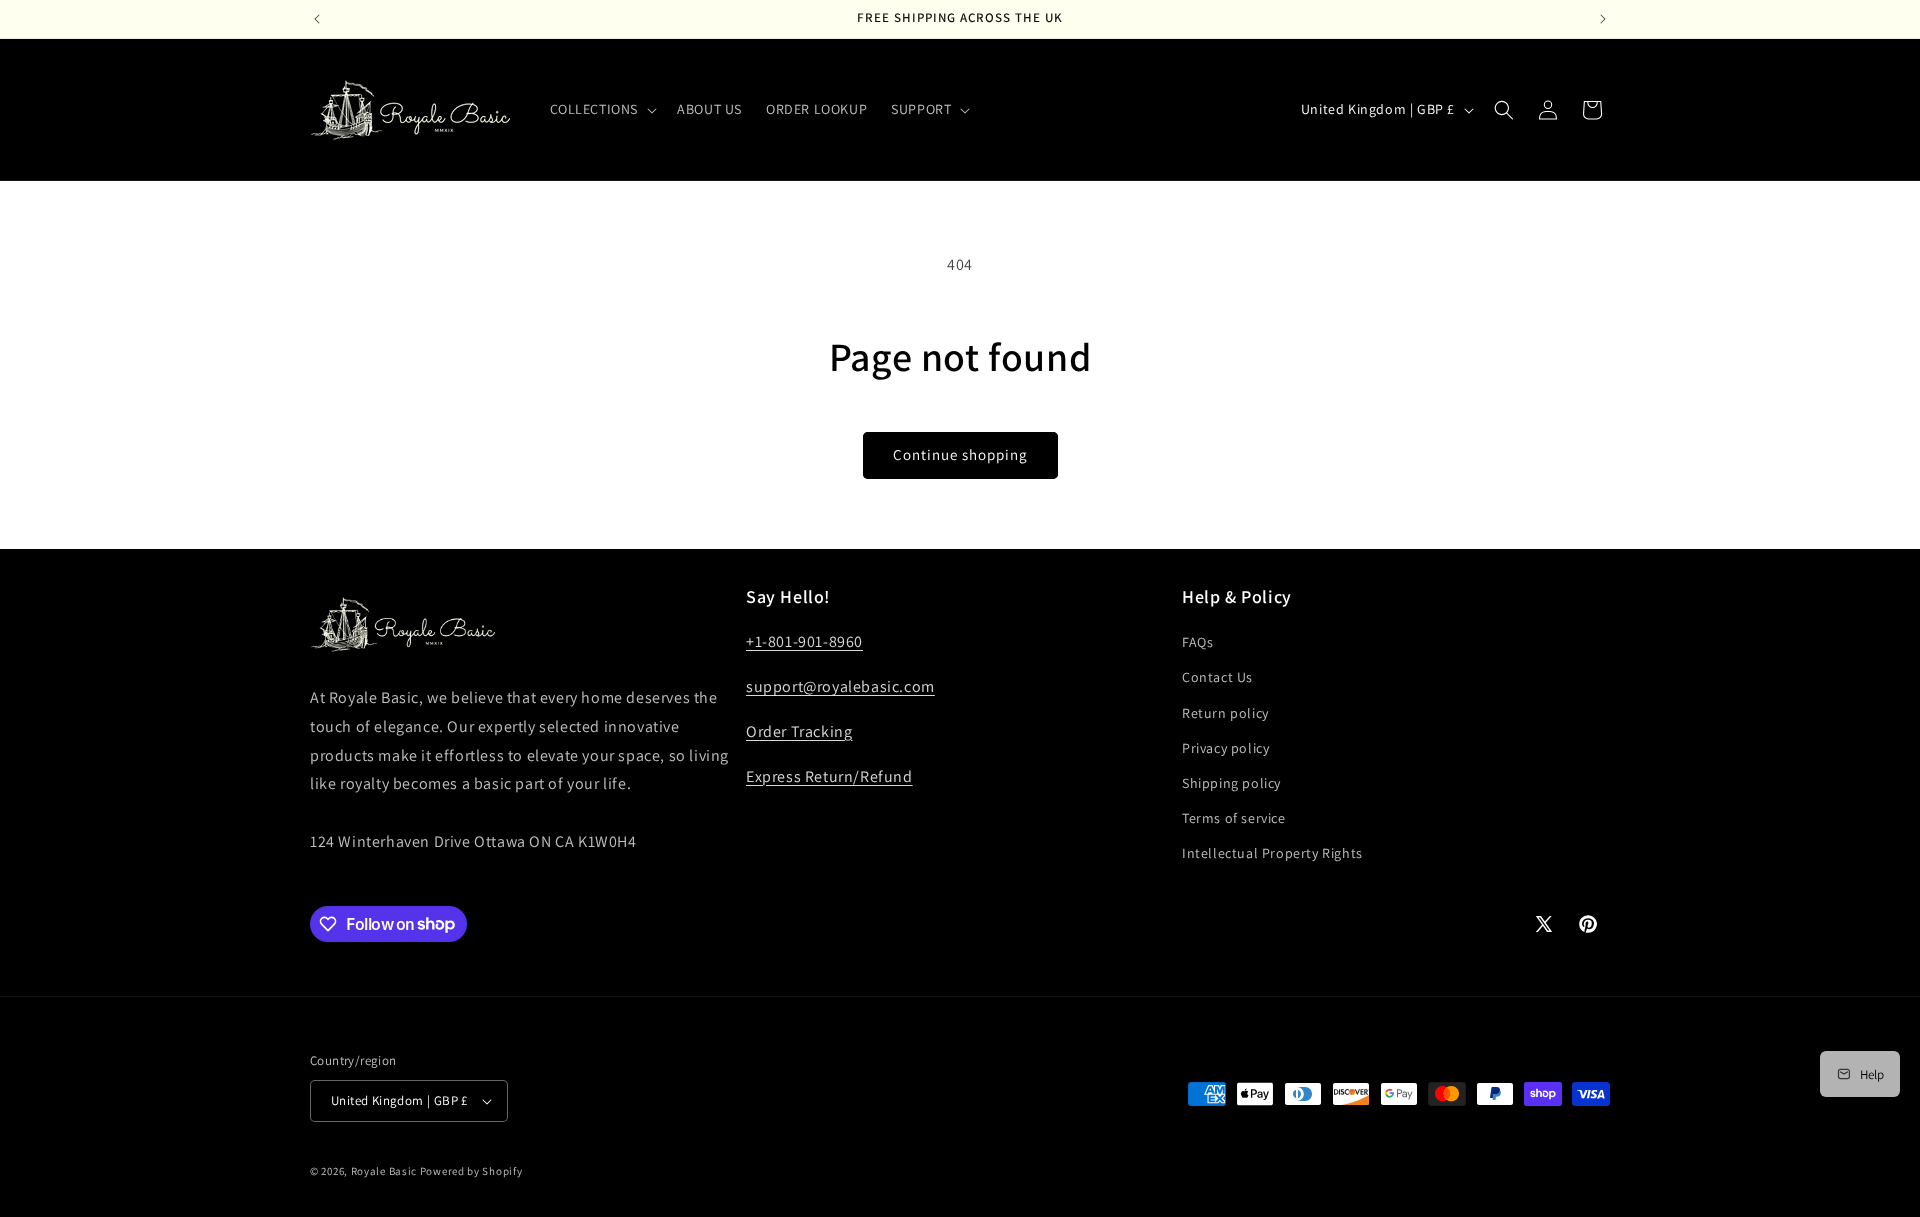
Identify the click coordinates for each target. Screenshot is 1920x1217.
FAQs (1197, 642)
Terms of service (1234, 818)
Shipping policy (1231, 783)
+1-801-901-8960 (804, 641)
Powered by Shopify (471, 1171)
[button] (602, 109)
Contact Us (1217, 677)
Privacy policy (1225, 748)
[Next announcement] (1603, 19)
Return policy (1225, 713)
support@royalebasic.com (840, 686)
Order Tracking (799, 731)
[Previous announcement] (317, 19)
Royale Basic (384, 1171)
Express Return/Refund (829, 776)
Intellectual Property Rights (1272, 853)
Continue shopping (960, 454)
